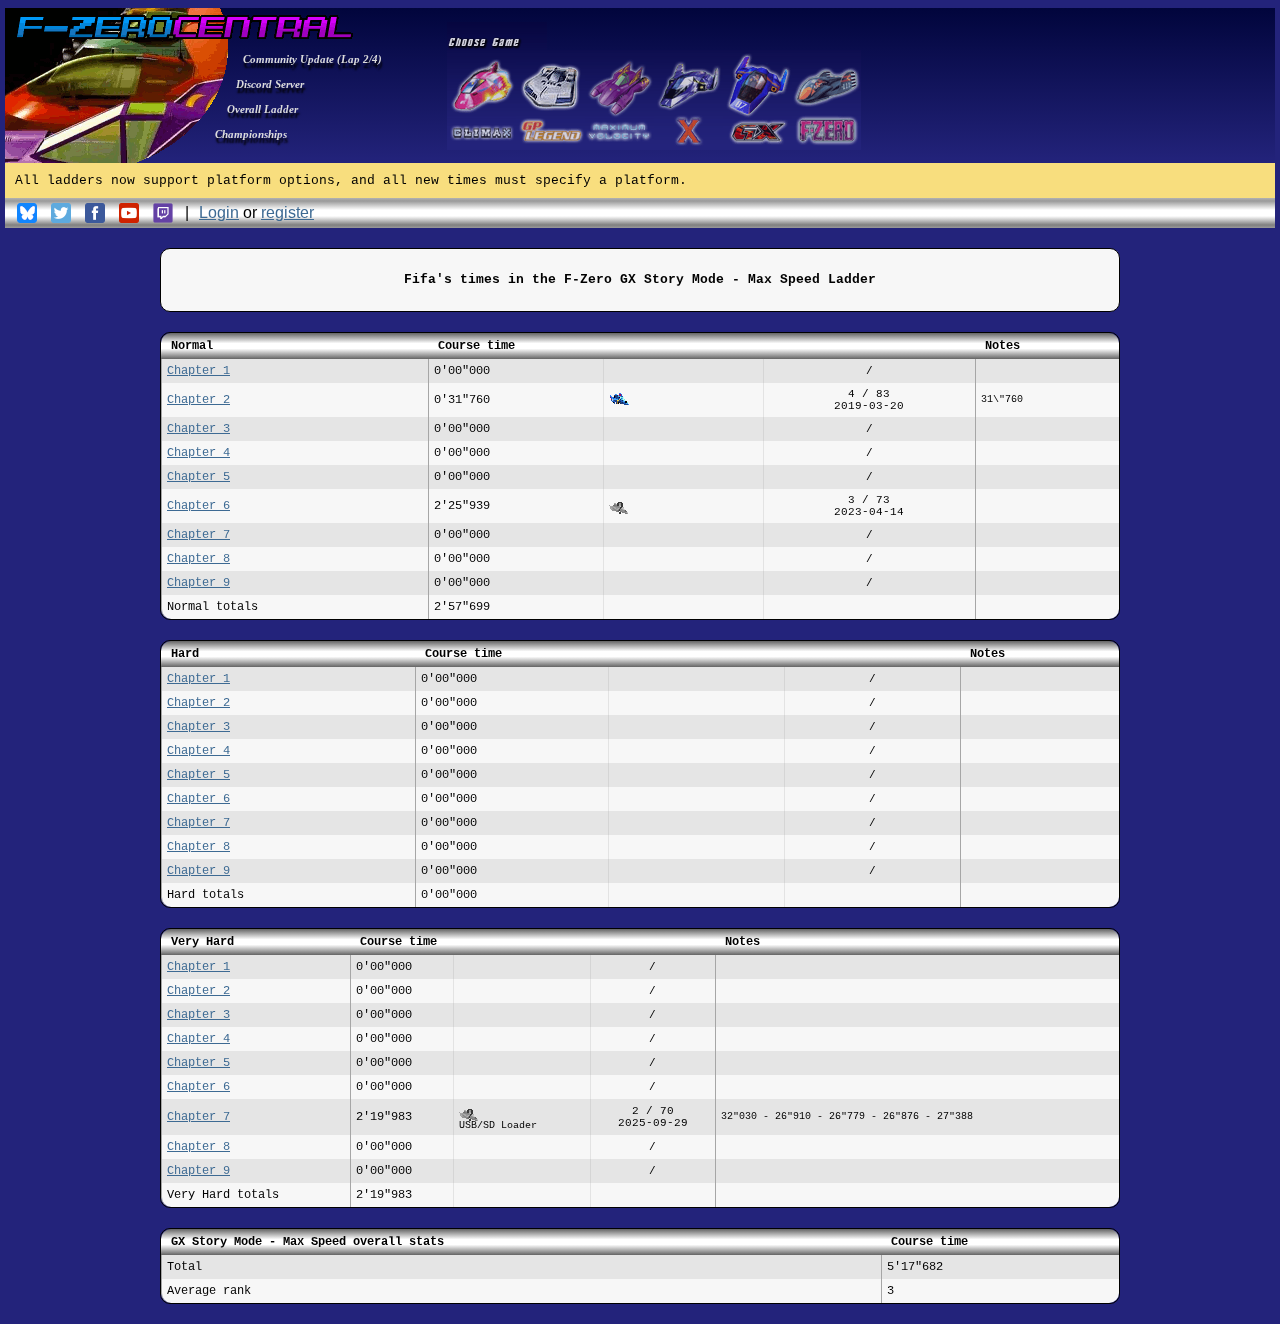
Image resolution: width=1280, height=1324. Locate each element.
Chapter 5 (198, 477)
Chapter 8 (198, 559)
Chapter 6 (198, 506)
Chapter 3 (198, 429)
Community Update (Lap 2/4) (312, 59)
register (287, 212)
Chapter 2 (198, 400)
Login (219, 212)
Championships (251, 134)
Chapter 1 (198, 371)
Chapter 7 (198, 535)
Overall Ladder (262, 109)
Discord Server (270, 84)
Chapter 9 (198, 583)
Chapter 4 (198, 453)
